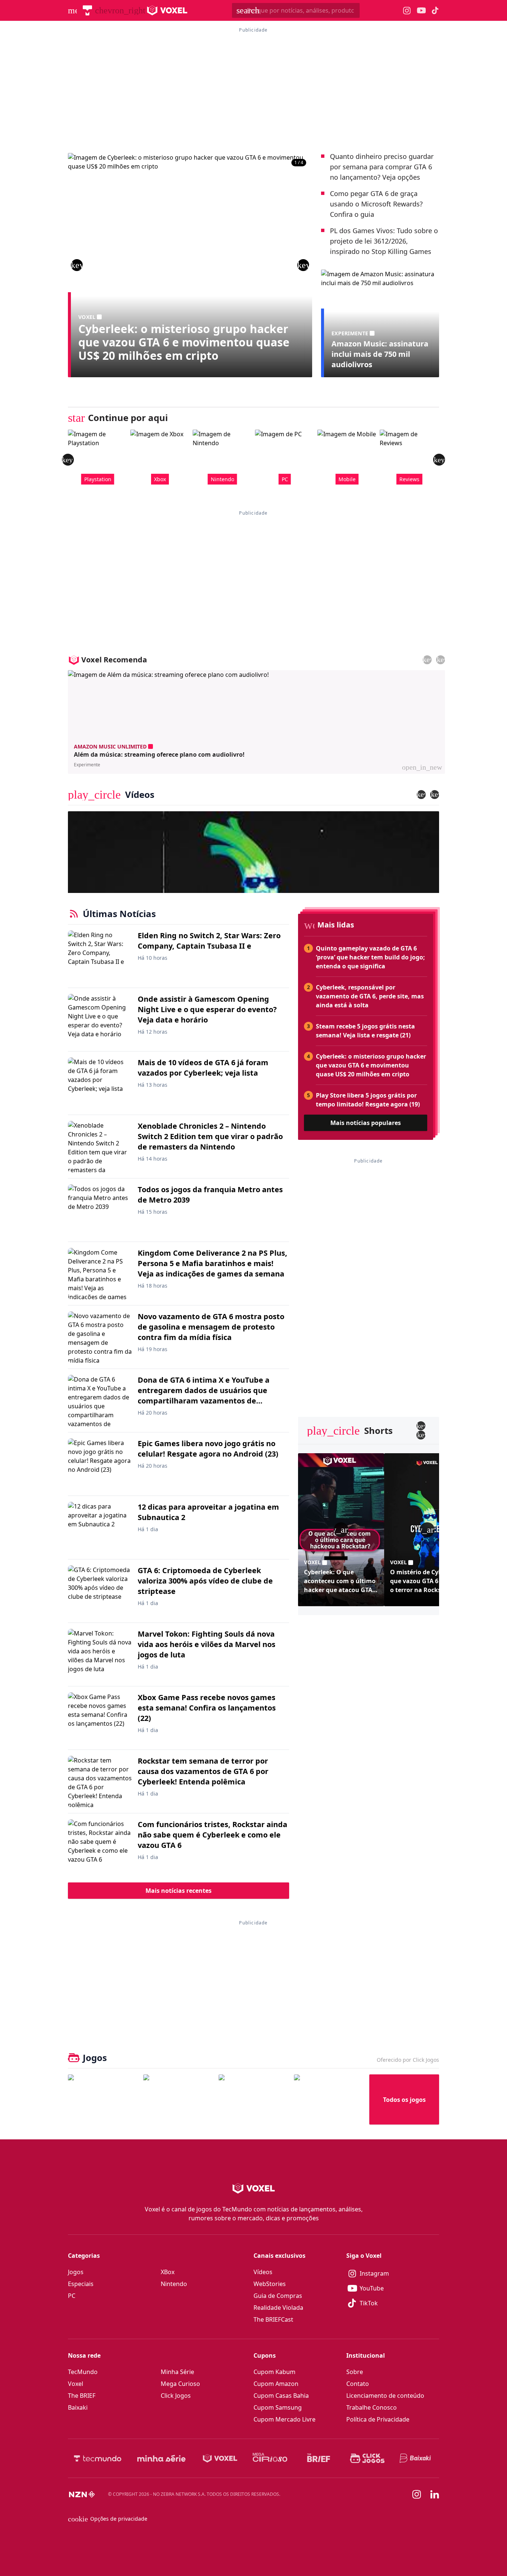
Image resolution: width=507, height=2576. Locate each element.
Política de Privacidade (378, 2419)
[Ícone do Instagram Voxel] (407, 11)
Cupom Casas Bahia (281, 2396)
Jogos (76, 2272)
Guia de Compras (278, 2296)
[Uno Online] (178, 2099)
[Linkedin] (435, 2495)
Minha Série (177, 2372)
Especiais (81, 2284)
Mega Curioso (180, 2384)
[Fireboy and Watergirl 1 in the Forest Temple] (103, 2099)
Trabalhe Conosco (372, 2407)
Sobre (355, 2372)
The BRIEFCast (273, 2319)
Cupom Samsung (278, 2407)
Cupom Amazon (276, 2384)
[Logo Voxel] (167, 10)
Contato (358, 2384)
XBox (168, 2272)
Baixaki (78, 2407)
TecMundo (83, 2372)
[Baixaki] (416, 2458)
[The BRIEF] (319, 2458)
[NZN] (82, 2494)
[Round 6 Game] (329, 2099)
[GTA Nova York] (253, 2099)
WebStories (270, 2284)
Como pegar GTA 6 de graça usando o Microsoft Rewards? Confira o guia (376, 204)
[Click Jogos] (367, 2458)
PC (72, 2296)
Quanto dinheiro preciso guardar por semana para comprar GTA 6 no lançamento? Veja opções (382, 167)
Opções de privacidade (108, 2519)
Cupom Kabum (274, 2372)
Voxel (76, 2384)
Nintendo (174, 2284)
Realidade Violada (278, 2308)
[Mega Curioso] (270, 2458)
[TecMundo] (87, 10)
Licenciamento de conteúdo (385, 2396)
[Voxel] (220, 2458)
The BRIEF (82, 2396)
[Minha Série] (161, 2458)
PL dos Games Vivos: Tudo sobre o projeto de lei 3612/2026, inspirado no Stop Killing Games (384, 241)
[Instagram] (417, 2494)
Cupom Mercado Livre (284, 2419)
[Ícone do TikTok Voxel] (435, 10)
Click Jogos (176, 2396)
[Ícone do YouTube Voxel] (421, 11)
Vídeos (263, 2272)
